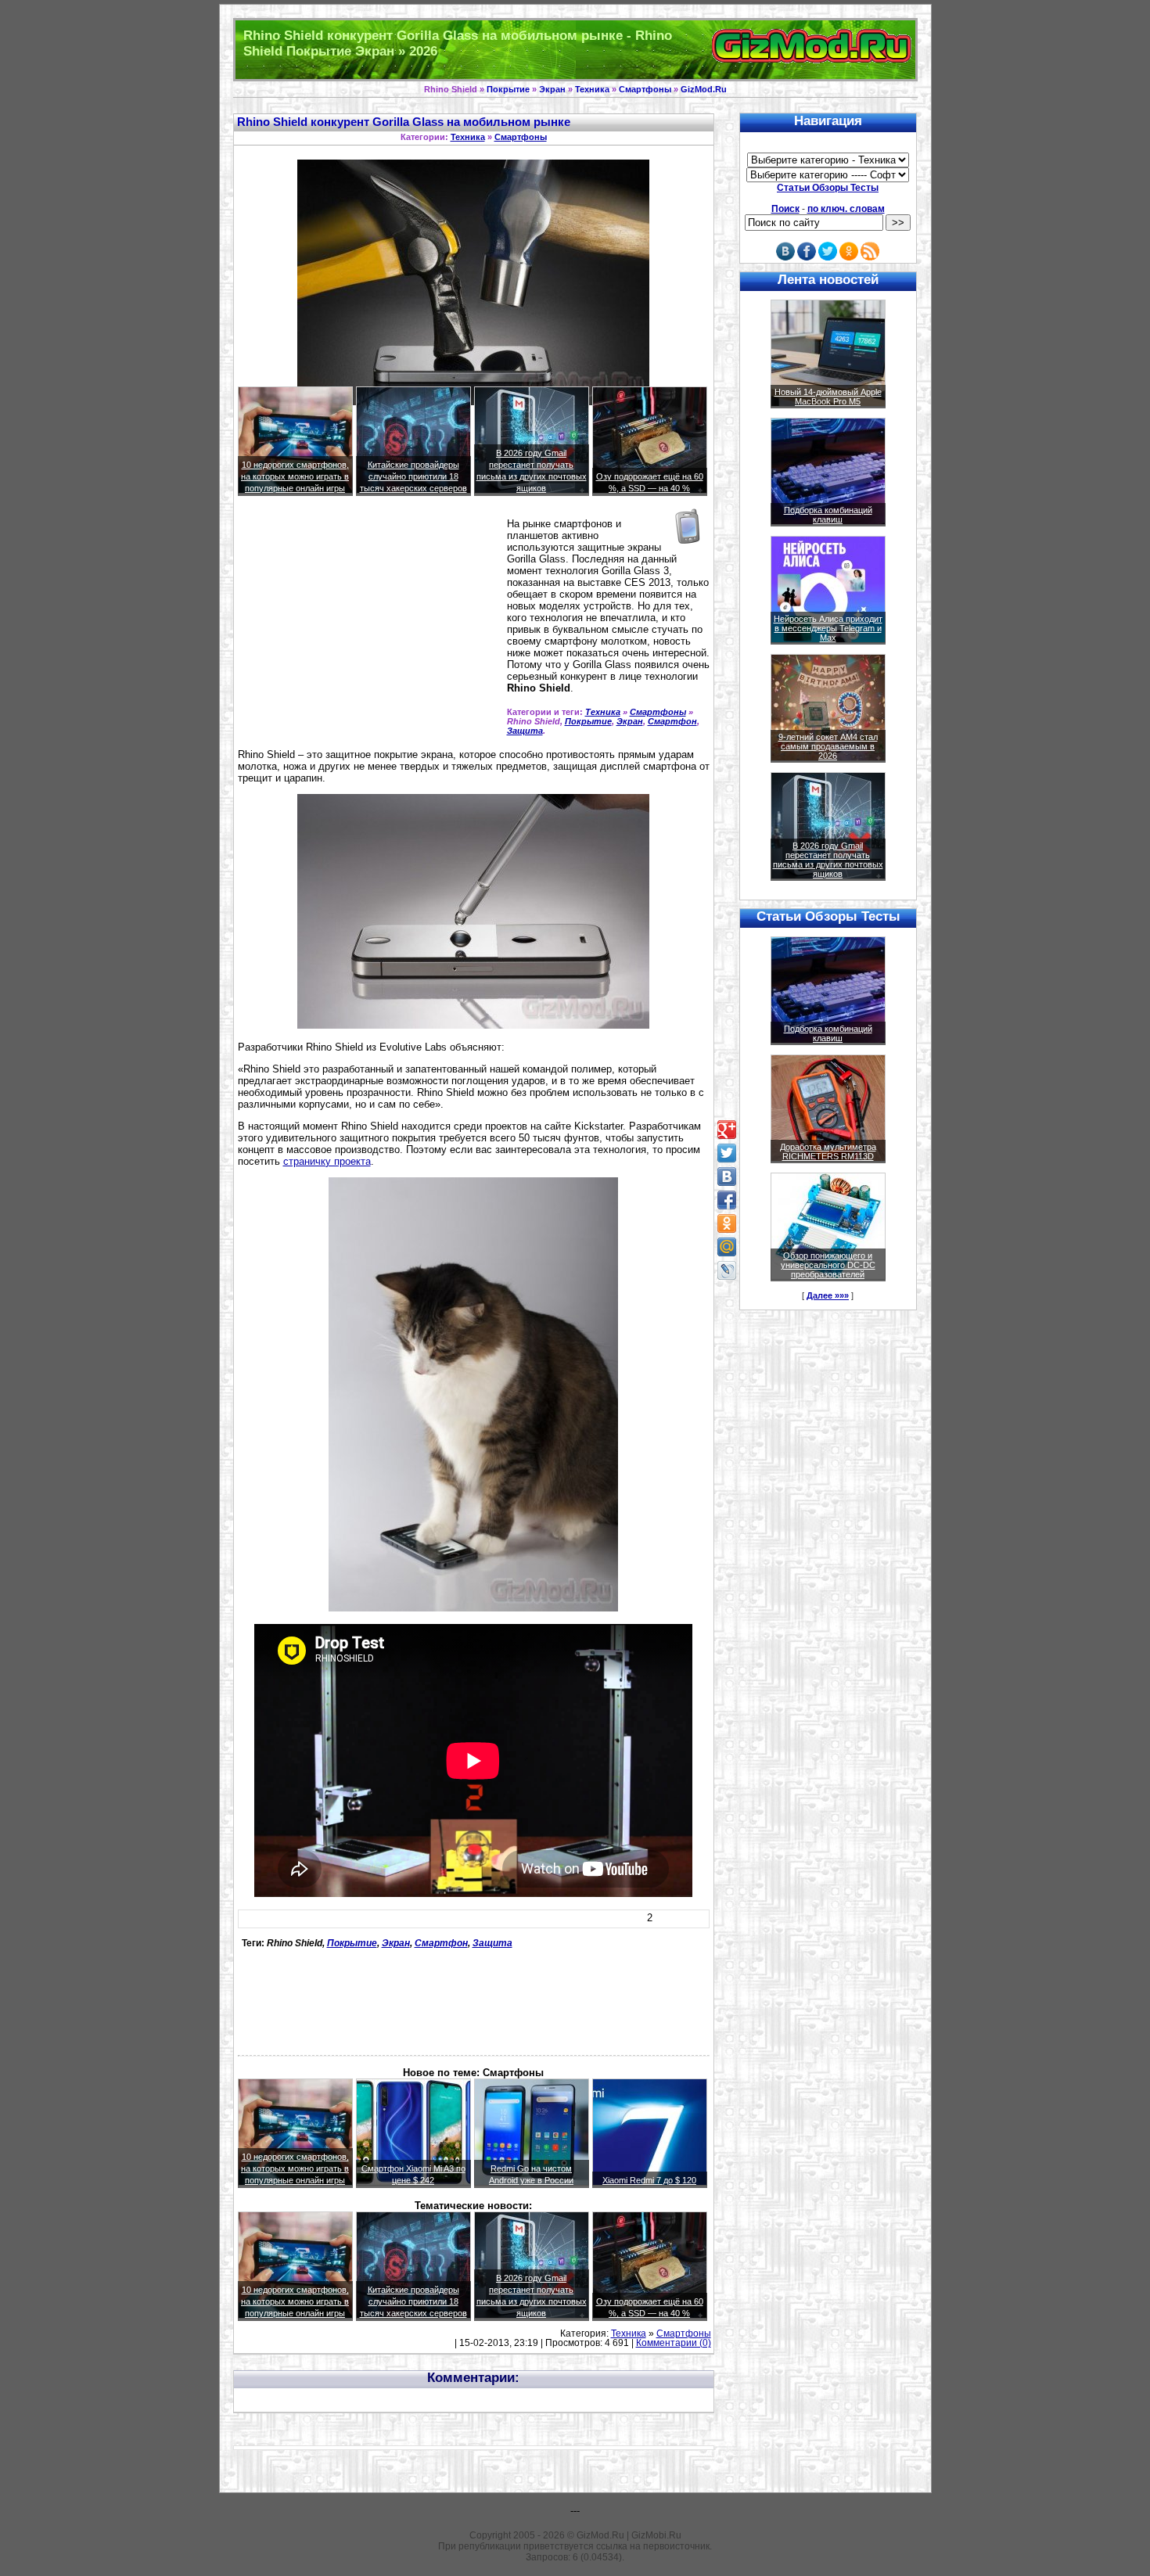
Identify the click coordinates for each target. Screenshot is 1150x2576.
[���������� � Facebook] (727, 1200)
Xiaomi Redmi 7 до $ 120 (649, 2180)
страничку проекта (327, 1161)
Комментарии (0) (674, 2343)
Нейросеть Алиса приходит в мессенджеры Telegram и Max (828, 628)
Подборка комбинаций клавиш (828, 515)
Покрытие (508, 89)
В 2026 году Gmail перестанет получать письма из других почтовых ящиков (828, 860)
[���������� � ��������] (727, 1177)
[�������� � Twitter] (727, 1153)
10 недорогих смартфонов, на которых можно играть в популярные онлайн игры (295, 476)
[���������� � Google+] (727, 1130)
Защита (525, 731)
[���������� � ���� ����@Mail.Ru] (727, 1247)
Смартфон (672, 721)
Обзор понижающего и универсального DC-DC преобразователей (828, 1265)
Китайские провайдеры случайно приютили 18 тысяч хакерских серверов (413, 476)
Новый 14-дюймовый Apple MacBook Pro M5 (828, 397)
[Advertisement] (369, 629)
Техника (592, 89)
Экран (552, 89)
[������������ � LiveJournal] (727, 1270)
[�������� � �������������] (727, 1223)
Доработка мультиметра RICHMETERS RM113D (828, 1151)
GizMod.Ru (704, 89)
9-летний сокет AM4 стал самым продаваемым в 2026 (828, 746)
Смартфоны (645, 89)
